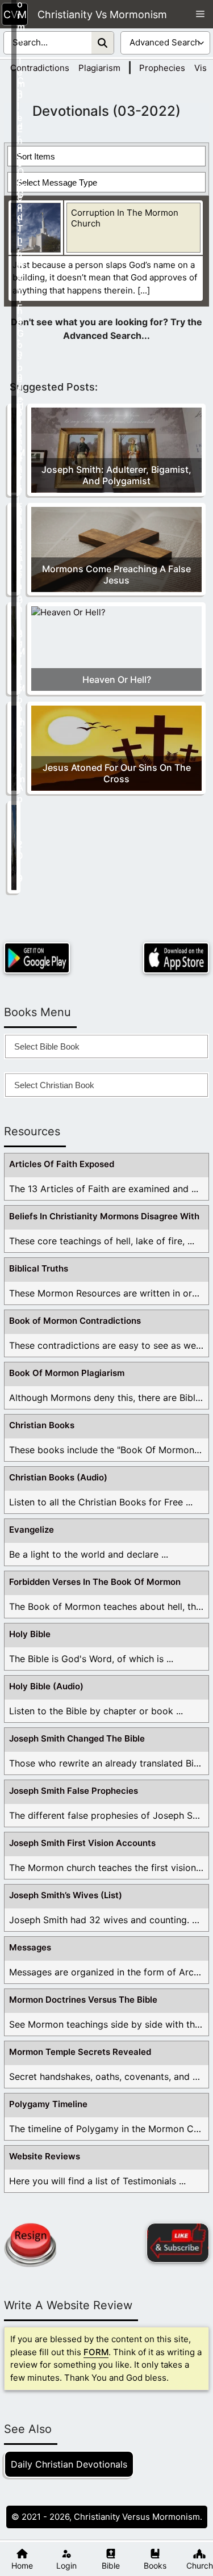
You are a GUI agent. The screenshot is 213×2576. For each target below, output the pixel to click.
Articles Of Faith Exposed (62, 1164)
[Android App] (37, 958)
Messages (30, 1947)
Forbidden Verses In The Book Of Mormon (95, 1582)
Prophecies (162, 68)
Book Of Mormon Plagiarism (67, 1373)
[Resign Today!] (30, 2245)
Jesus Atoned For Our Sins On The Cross (117, 773)
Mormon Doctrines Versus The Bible (83, 2000)
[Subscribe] (178, 2243)
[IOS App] (176, 958)
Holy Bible (30, 1634)
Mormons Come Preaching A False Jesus (116, 574)
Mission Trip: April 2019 (20, 765)
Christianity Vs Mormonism (102, 14)
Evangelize (32, 1530)
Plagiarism (99, 68)
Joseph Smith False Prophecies (74, 1791)
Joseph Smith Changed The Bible (77, 1738)
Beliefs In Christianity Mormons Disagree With (104, 1216)
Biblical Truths (39, 1268)
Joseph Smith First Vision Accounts (82, 1843)
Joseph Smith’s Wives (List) (66, 1895)
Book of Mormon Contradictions (75, 1321)
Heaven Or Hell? (117, 679)
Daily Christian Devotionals (69, 2464)
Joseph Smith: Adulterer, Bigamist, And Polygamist (116, 475)
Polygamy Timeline (48, 2104)
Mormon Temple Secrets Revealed (80, 2052)
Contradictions (40, 68)
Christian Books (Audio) (58, 1477)
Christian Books (42, 1425)
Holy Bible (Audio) (46, 1686)
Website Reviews (45, 2156)
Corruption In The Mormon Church (125, 218)
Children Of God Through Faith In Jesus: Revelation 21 (20, 330)
